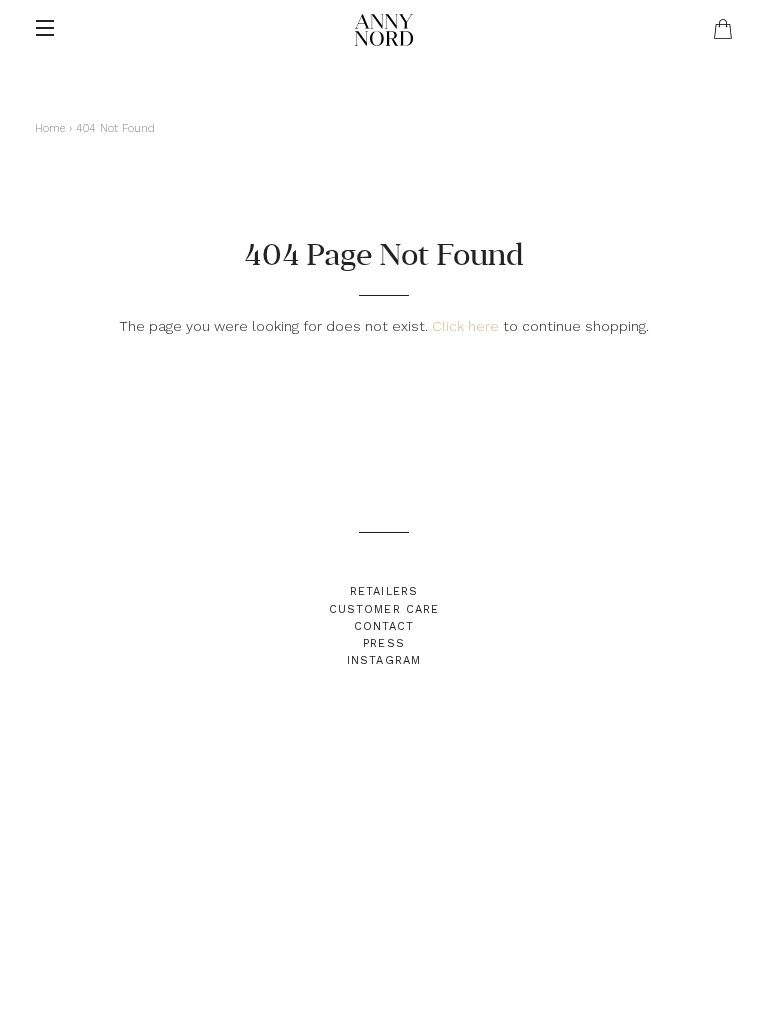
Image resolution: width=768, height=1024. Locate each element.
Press (384, 643)
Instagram (384, 660)
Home (50, 128)
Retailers (384, 591)
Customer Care (384, 609)
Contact (384, 626)
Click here (465, 326)
